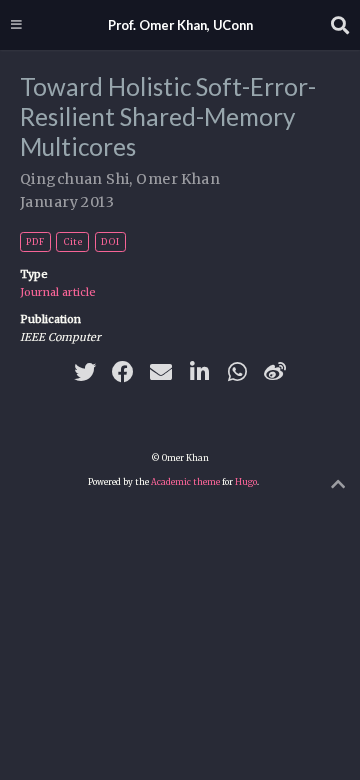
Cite (73, 242)
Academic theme (185, 482)
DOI (110, 242)
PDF (35, 242)
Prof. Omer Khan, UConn (180, 25)
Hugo (246, 482)
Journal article (58, 292)
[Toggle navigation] (16, 25)
